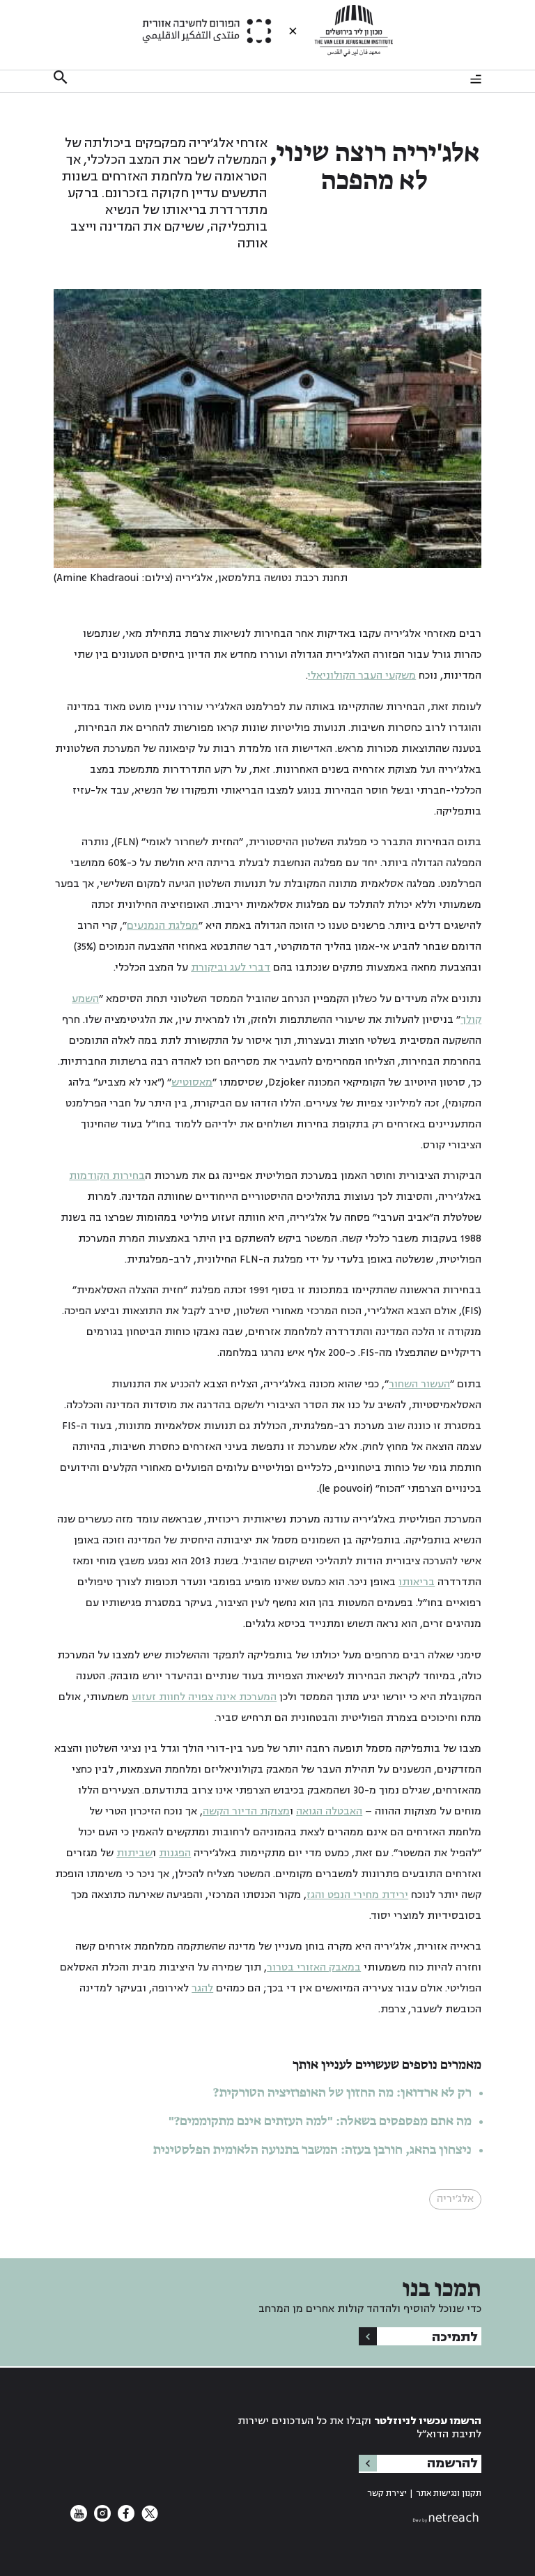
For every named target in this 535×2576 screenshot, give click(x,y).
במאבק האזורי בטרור (314, 1967)
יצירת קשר (387, 2493)
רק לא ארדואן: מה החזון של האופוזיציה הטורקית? (342, 2093)
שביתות (134, 1853)
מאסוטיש (192, 1082)
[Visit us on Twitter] (148, 2519)
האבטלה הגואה (329, 1811)
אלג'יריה (455, 2199)
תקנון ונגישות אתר (449, 2493)
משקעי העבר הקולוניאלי (362, 676)
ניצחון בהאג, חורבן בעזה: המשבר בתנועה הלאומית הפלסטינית (312, 2150)
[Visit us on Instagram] (101, 2519)
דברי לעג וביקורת (231, 967)
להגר (202, 1988)
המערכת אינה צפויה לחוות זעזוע (204, 1697)
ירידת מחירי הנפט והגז (357, 1895)
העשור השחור (419, 1384)
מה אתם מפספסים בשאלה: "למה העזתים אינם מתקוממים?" (320, 2122)
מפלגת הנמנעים (163, 926)
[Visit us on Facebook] (125, 2519)
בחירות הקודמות (107, 1176)
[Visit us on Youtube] (79, 2519)
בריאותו (417, 1582)
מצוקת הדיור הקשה (246, 1811)
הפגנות (175, 1853)
